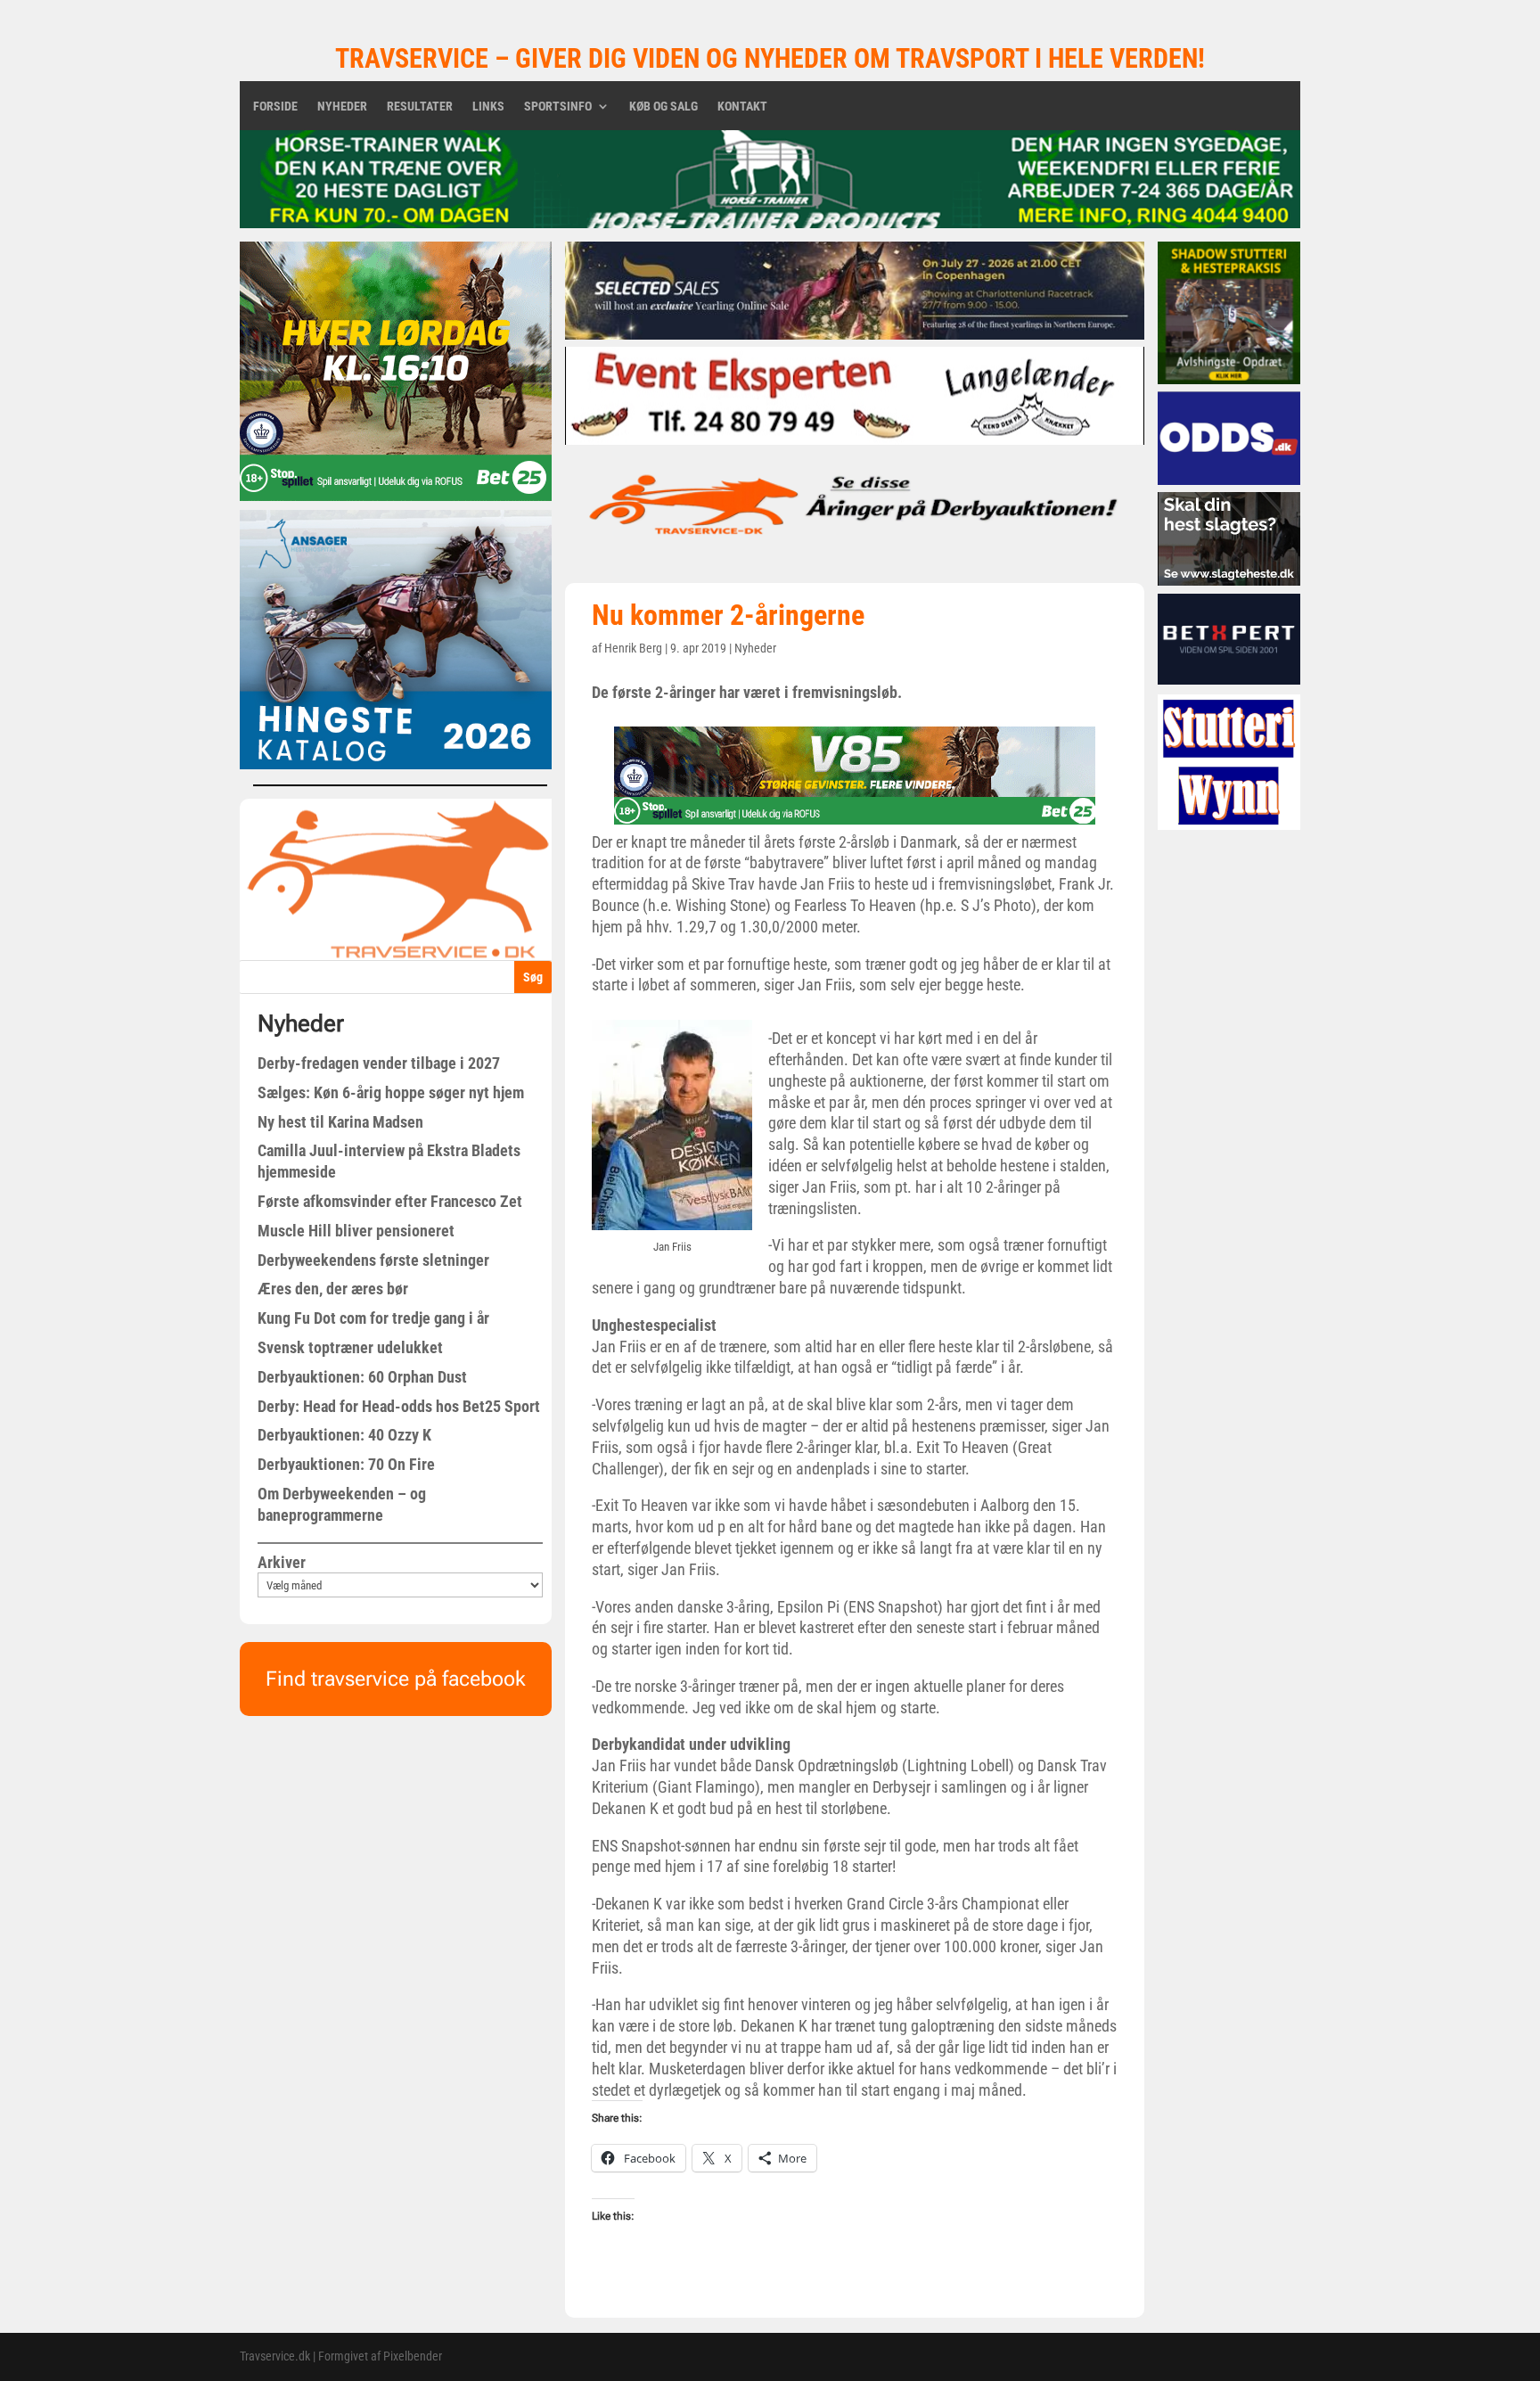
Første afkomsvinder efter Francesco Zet (390, 1201)
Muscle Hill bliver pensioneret (356, 1231)
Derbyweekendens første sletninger (373, 1260)
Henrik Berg (633, 648)
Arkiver (282, 1562)
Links (488, 107)
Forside (275, 107)
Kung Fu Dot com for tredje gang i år (373, 1318)
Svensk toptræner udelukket (350, 1347)
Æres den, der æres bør (333, 1289)
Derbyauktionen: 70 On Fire (346, 1464)
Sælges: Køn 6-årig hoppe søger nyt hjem (391, 1092)
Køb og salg (664, 107)
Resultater (420, 107)
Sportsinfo (558, 107)
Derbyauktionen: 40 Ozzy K (344, 1435)
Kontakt (742, 107)
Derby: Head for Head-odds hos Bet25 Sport (399, 1406)
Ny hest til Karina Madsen (340, 1122)
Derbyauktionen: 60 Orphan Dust (362, 1377)
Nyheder (342, 107)
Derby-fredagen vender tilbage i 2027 (379, 1063)
